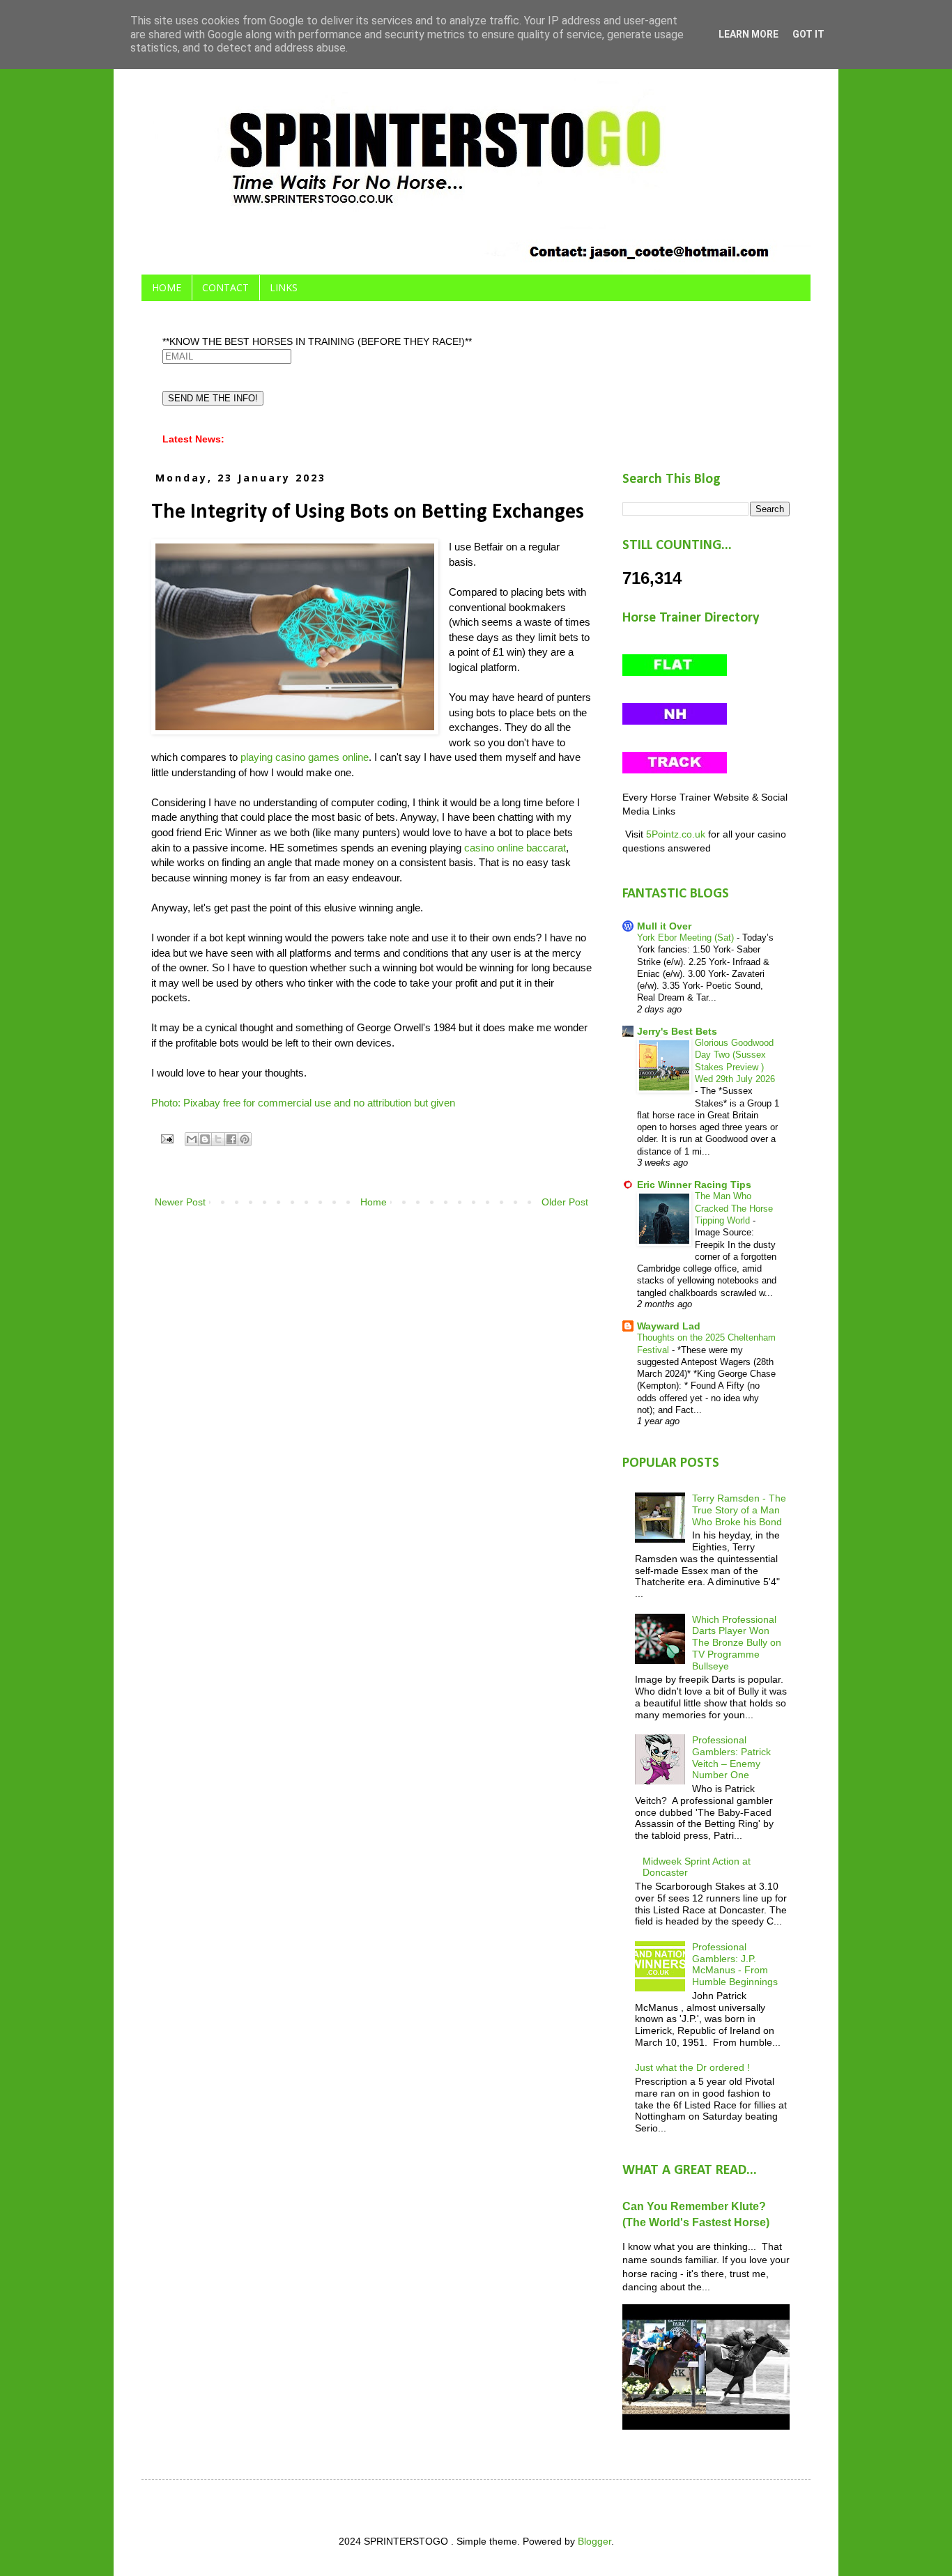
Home (374, 1202)
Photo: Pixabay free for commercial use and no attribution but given (303, 1103)
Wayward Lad (669, 1326)
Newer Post (180, 1202)
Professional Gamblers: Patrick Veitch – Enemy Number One (731, 1757)
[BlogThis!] (205, 1139)
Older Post (565, 1202)
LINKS (284, 287)
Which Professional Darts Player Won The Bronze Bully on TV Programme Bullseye (737, 1643)
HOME (167, 287)
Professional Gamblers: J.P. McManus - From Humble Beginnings (735, 1964)
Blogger (594, 2541)
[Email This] (192, 1139)
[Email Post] (167, 1139)
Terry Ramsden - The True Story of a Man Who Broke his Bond (739, 1510)
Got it (808, 34)
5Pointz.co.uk (676, 834)
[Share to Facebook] (231, 1139)
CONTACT (225, 287)
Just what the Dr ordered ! (692, 2067)
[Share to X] (218, 1139)
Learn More (748, 34)
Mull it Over (664, 926)
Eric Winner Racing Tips (694, 1185)
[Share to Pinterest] (245, 1139)
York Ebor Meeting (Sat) (687, 938)
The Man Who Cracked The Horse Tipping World (734, 1208)
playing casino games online (305, 757)
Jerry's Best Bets (677, 1031)
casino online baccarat (515, 848)
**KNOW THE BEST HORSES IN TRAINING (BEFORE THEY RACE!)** (317, 341)
